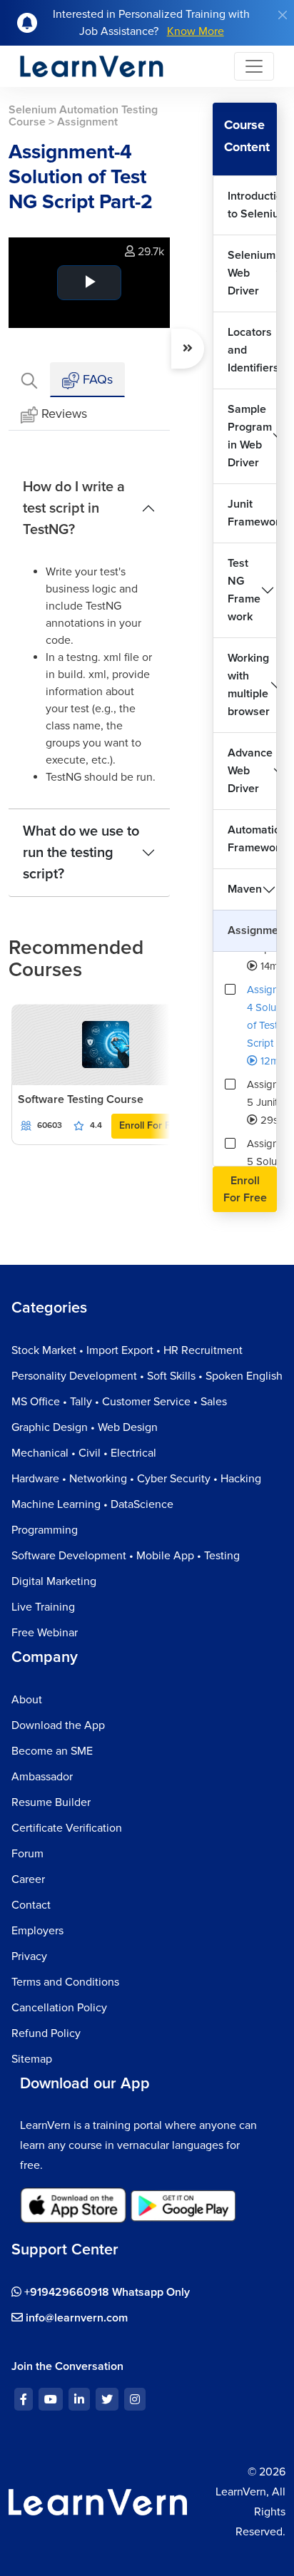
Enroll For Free (152, 1125)
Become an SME (52, 1751)
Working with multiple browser (249, 685)
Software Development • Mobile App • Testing (126, 1556)
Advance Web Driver (250, 771)
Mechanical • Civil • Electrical (84, 1453)
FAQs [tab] (96, 379)
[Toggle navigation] (254, 66)
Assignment (252, 930)
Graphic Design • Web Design (85, 1427)
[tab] (29, 380)
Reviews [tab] (64, 414)
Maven (245, 889)
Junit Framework (252, 513)
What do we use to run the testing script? (81, 853)
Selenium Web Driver (252, 273)
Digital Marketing (54, 1581)
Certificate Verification (67, 1828)
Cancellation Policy (59, 2008)
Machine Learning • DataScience (92, 1504)
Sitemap (32, 2059)
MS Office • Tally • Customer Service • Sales (119, 1402)
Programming (45, 1530)
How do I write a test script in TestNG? (74, 508)
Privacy (29, 1956)
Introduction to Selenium (252, 205)
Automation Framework (252, 839)
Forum (27, 1854)
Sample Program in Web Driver (250, 436)
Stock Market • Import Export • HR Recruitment (127, 1350)
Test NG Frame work (244, 590)
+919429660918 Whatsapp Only (106, 2292)
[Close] (283, 15)
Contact (31, 1905)
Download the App (58, 1725)
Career (28, 1879)
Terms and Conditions (65, 1982)
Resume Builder (51, 1802)
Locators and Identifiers (252, 350)
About (27, 1700)
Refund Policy (46, 2033)
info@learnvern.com (75, 2318)
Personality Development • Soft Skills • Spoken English (147, 1376)
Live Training (43, 1607)
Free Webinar (45, 1633)
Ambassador (42, 1777)
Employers (37, 1931)
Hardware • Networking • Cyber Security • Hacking (136, 1479)
